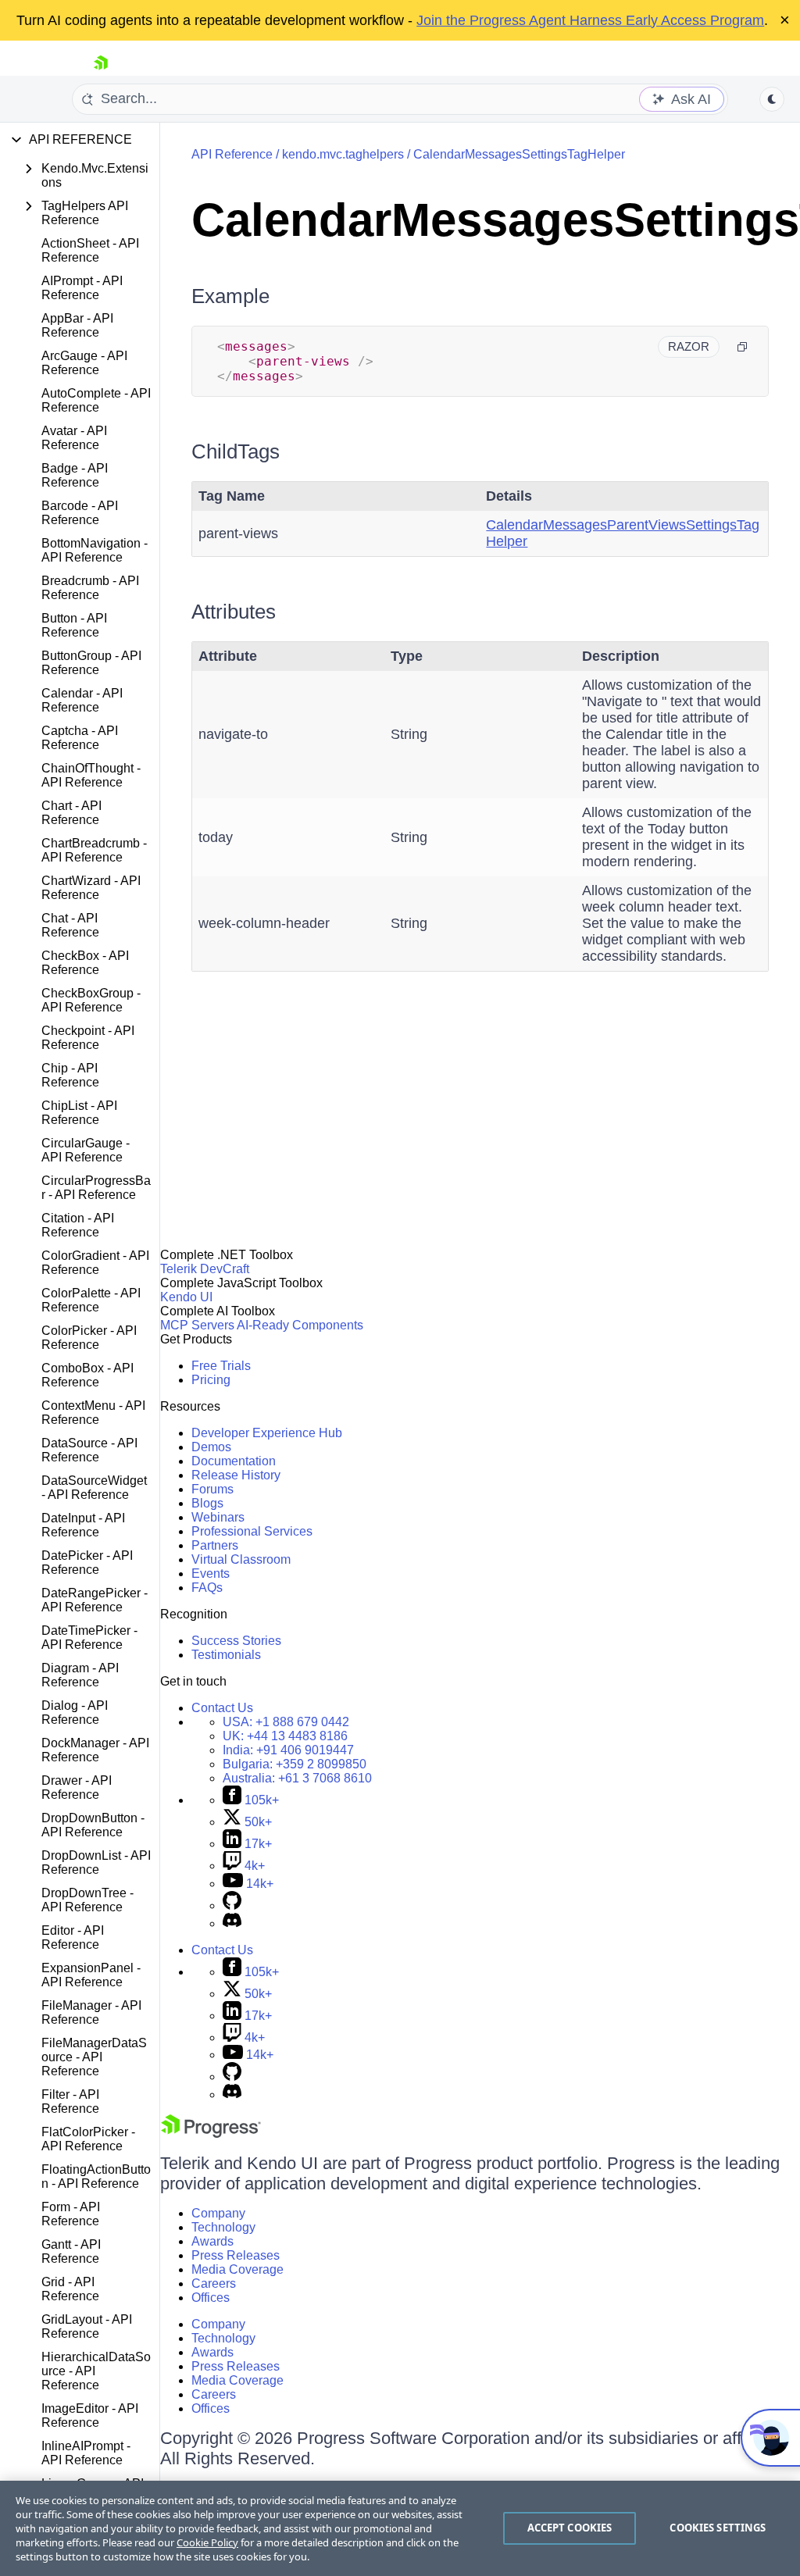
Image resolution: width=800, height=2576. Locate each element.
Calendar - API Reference (82, 700)
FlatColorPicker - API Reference (88, 2139)
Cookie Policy (207, 2542)
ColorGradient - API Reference (95, 1263)
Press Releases (236, 2255)
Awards (212, 2241)
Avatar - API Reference (74, 438)
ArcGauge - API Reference (84, 363)
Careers (214, 2283)
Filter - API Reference (70, 2101)
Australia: (297, 1778)
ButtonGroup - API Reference (91, 663)
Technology (223, 2227)
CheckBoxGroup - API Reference (91, 1000)
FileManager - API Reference (91, 2012)
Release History (236, 1475)
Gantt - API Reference (71, 2251)
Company (218, 2213)
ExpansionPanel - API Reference (91, 1975)
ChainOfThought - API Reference (91, 775)
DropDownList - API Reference (96, 1862)
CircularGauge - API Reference (86, 1150)
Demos (211, 1447)
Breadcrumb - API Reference (90, 588)
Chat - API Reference (70, 925)
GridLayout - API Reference (87, 2326)
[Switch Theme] (772, 99)
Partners (215, 1545)
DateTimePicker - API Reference (89, 1638)
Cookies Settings (718, 2528)
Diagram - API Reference (80, 1675)
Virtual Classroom (241, 1559)
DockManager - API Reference (95, 1750)
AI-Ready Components (300, 1325)
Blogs (207, 1503)
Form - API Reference (71, 2214)
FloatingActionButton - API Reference (96, 2176)
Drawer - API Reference (77, 1788)
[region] (400, 2528)
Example (230, 296)
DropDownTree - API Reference (87, 1900)
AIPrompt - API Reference (82, 288)
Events (211, 1573)
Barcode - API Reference (80, 513)
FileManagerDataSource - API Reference (94, 2057)
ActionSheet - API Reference (90, 250)
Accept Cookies (570, 2528)
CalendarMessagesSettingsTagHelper (519, 154)
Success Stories (236, 1641)
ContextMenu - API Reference (93, 1413)
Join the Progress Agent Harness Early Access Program (590, 20)
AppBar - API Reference (77, 325)
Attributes (234, 612)
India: (288, 1750)
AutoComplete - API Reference (96, 400)
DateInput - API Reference (83, 1525)
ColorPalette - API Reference (91, 1300)
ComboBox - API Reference (87, 1375)
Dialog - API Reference (75, 1713)
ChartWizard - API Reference (91, 888)
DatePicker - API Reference (87, 1563)
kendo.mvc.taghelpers (343, 154)
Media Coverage (237, 2269)
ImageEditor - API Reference (90, 2415)
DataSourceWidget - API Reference (94, 1488)
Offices (211, 2298)
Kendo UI (186, 1297)
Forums (212, 1489)
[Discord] (232, 1923)
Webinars (218, 1517)
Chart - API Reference (71, 813)
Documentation (234, 1461)
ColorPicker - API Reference (89, 1338)
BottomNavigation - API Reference (95, 550)
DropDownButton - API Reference (93, 1825)
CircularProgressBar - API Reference (96, 1188)
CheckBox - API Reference (85, 963)
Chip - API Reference (70, 1075)
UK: (285, 1736)
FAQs (207, 1588)
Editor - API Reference (73, 1937)
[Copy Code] (742, 347)
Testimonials (226, 1655)
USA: (286, 1722)
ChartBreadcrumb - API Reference (94, 850)
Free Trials (221, 1366)
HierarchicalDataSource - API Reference (96, 2371)
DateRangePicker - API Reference (95, 1600)
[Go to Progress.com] (211, 2134)
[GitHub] (232, 1905)
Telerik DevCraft (205, 1269)
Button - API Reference (74, 625)
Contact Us (222, 1708)
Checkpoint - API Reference (88, 1038)
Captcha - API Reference (80, 738)
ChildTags (236, 451)
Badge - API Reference (75, 475)
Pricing (211, 1380)
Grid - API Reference (70, 2289)
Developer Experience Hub (267, 1433)
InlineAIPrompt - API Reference (86, 2453)
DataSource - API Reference (89, 1450)
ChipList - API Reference (79, 1113)
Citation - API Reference (78, 1225)
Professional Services (252, 1531)
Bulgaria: (295, 1764)
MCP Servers (197, 1325)
